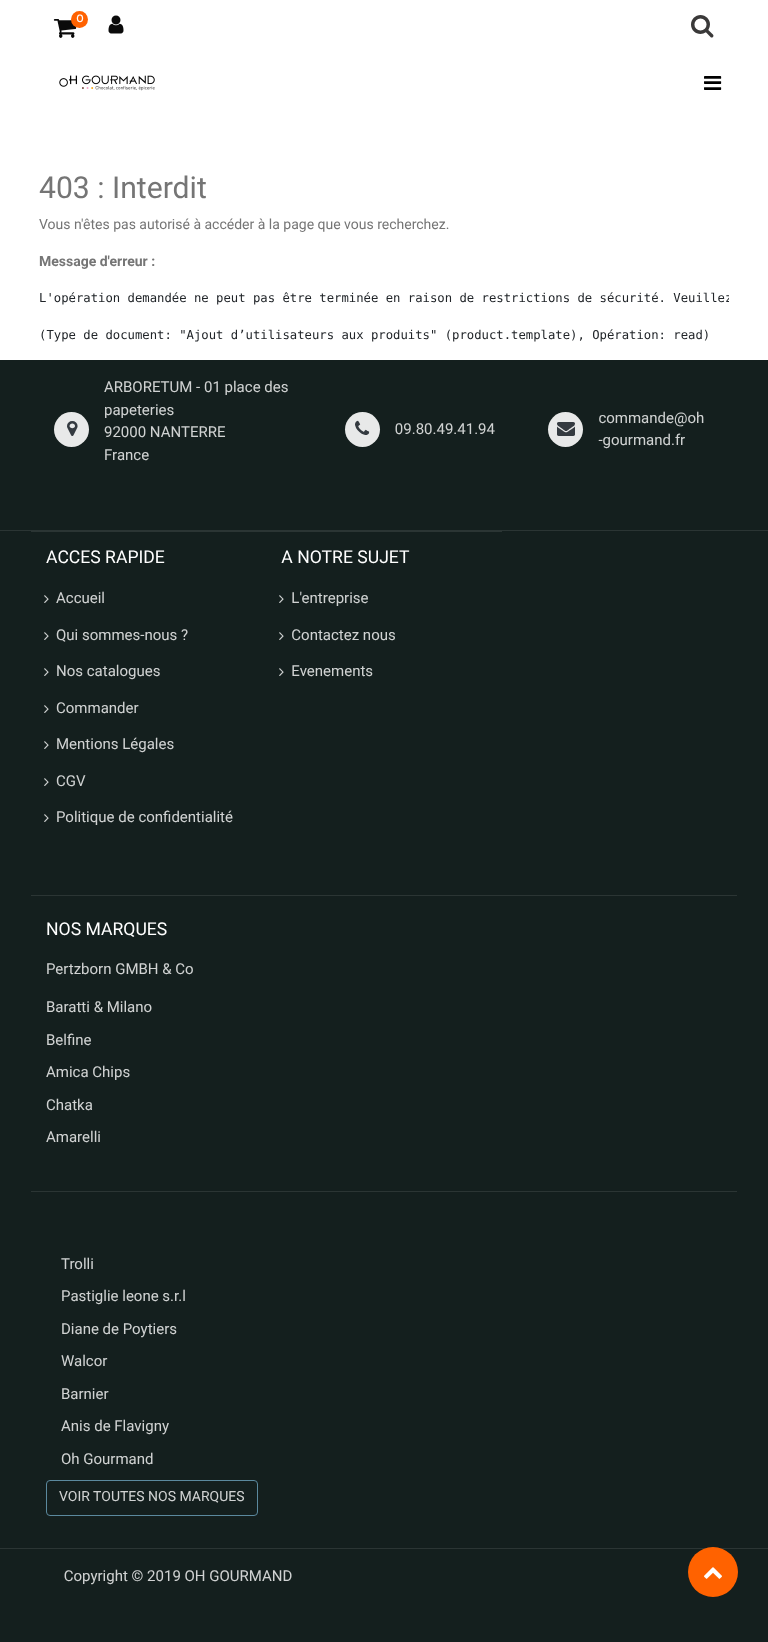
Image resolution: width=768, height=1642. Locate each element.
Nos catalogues (108, 671)
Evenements (332, 671)
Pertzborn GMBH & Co (120, 969)
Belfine (69, 1040)
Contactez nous (343, 635)
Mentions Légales (115, 744)
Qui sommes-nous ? (122, 635)
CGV (71, 781)
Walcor (84, 1361)
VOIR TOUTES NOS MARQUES (152, 1497)
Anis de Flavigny (115, 1426)
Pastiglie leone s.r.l (125, 1296)
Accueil (80, 598)
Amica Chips (88, 1072)
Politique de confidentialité (144, 817)
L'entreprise (329, 598)
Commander (97, 708)
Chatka (69, 1105)
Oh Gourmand (107, 1459)
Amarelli (73, 1137)
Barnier (85, 1394)
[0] (65, 27)
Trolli (77, 1264)
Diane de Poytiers (119, 1329)
